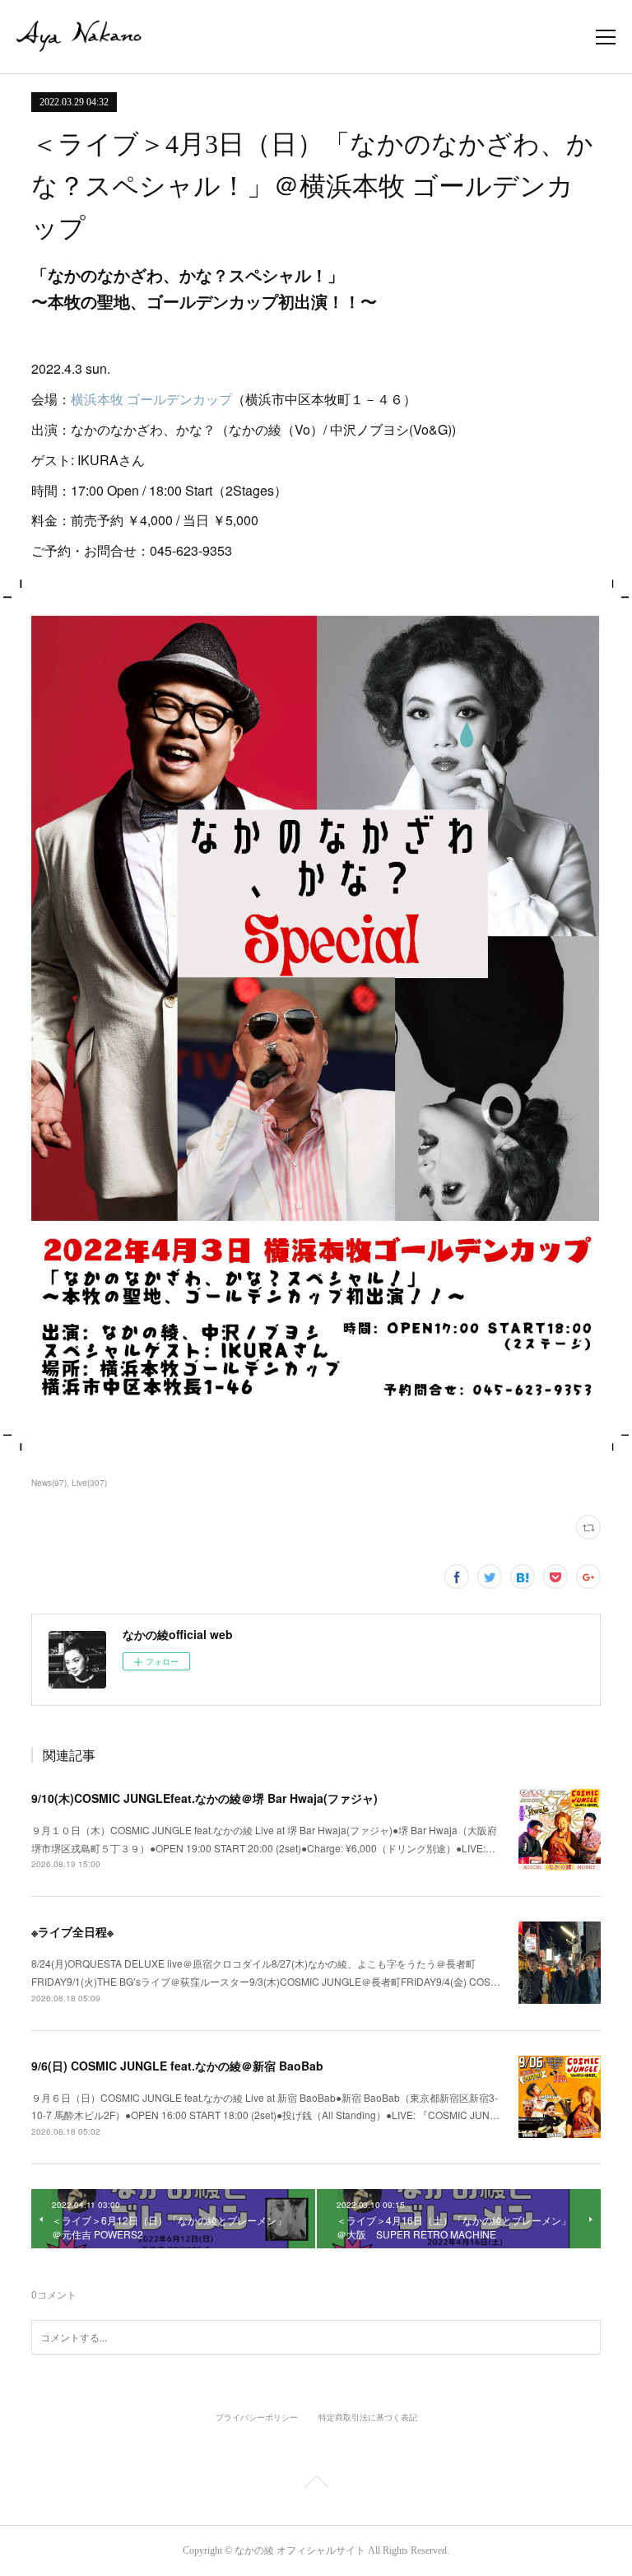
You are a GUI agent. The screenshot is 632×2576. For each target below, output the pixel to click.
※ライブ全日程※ (72, 1931)
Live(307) (89, 1483)
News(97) (49, 1483)
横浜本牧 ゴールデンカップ (151, 399)
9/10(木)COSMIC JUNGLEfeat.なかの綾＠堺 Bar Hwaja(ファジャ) (204, 1798)
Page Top (316, 2485)
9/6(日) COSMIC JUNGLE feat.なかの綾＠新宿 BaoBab (177, 2066)
